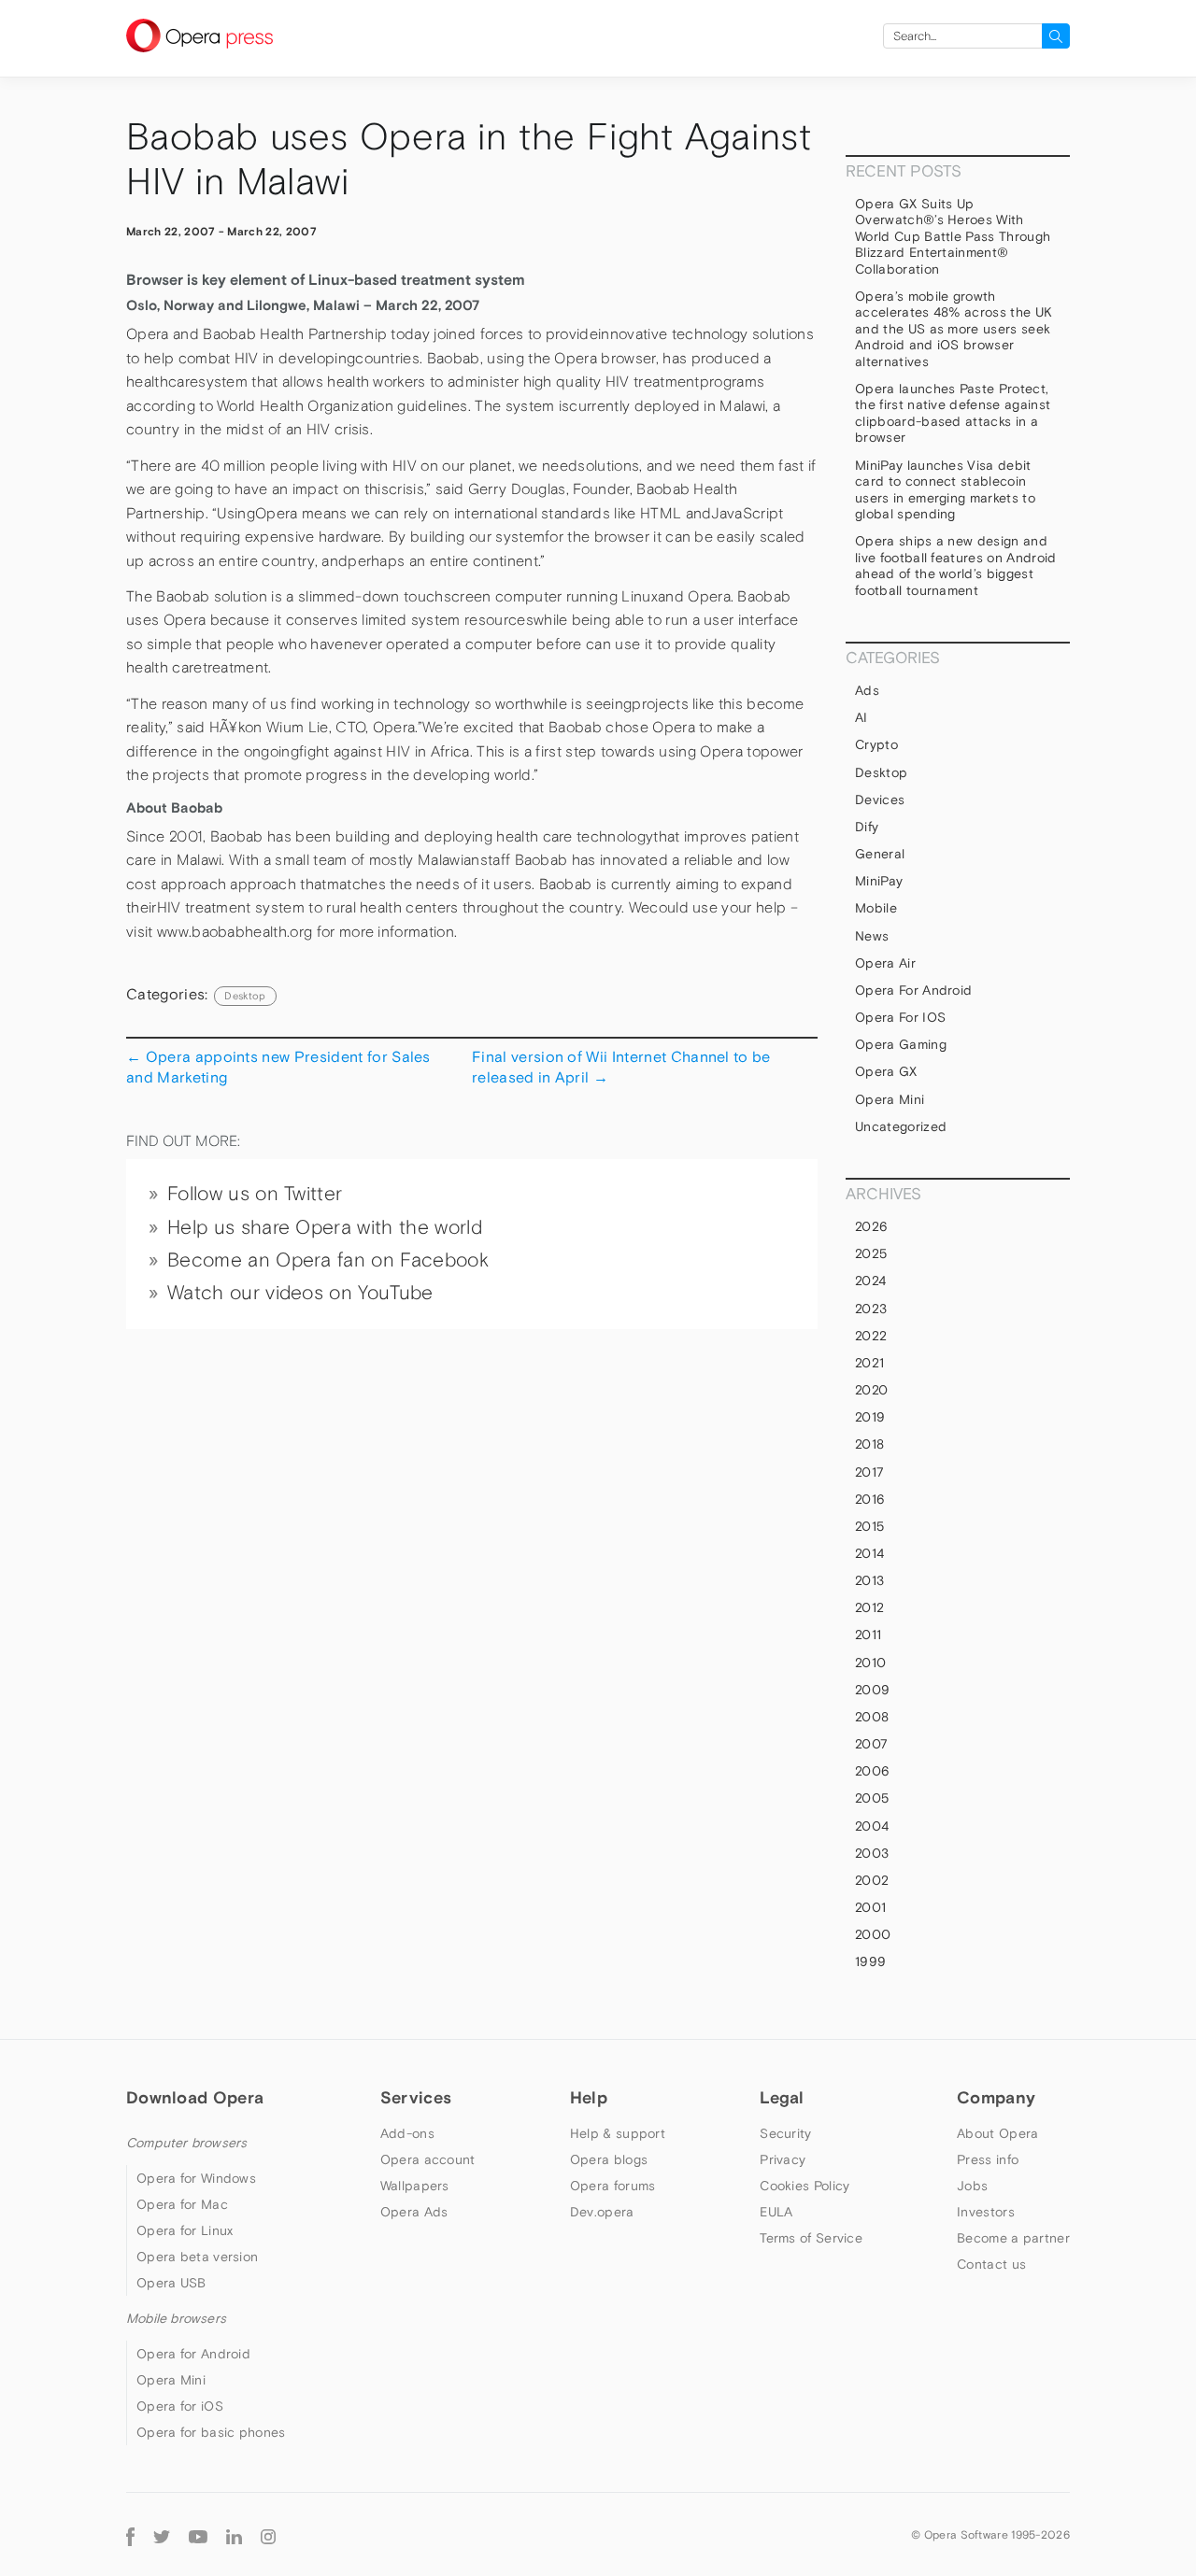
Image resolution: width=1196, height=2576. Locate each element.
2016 (870, 1499)
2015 (869, 1526)
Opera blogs (609, 2159)
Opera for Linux (185, 2230)
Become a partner (1013, 2238)
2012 (869, 1607)
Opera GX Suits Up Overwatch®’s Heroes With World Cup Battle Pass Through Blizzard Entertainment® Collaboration (953, 236)
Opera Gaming (901, 1044)
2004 (872, 1826)
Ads (867, 690)
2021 (869, 1363)
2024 (870, 1281)
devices (880, 800)
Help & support (618, 2133)
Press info (988, 2159)
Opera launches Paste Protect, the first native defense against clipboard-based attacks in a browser (953, 413)
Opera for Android (913, 990)
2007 (871, 1744)
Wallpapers (415, 2186)
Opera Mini (890, 1099)
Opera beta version (197, 2257)
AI (861, 717)
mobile (876, 908)
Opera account (428, 2159)
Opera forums (613, 2186)
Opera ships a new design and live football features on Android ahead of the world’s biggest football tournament (956, 566)
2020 (871, 1390)
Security (785, 2133)
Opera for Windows (196, 2178)
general (880, 854)
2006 (872, 1771)
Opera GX (886, 1071)
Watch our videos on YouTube (300, 1293)
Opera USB (171, 2283)
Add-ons (407, 2133)
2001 (870, 1907)
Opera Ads (414, 2212)
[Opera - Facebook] (130, 2534)
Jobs (972, 2186)
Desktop (245, 996)
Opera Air (885, 963)
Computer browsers (186, 2143)
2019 (870, 1417)
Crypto (876, 744)
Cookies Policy (804, 2186)
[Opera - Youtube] (198, 2534)
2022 (871, 1336)
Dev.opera (602, 2212)
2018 (869, 1444)
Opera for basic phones (211, 2432)
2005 (872, 1798)
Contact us (991, 2264)
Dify (867, 827)
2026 (871, 1226)
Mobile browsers (176, 2318)
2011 (868, 1635)
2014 (869, 1553)
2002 (872, 1880)
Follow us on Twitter (255, 1194)
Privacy (783, 2159)
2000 (873, 1934)
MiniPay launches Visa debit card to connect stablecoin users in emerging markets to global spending (945, 490)
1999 (870, 1961)
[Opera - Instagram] (268, 2534)
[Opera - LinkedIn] (234, 2534)
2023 (871, 1309)
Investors (986, 2212)
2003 (872, 1853)
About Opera (997, 2133)
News (872, 936)
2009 (872, 1690)
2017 (869, 1472)
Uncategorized (901, 1126)
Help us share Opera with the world (325, 1227)
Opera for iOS (900, 1017)
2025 (871, 1253)
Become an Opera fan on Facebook (328, 1260)
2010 (870, 1663)
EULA (776, 2212)
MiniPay (879, 881)
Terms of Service (811, 2238)
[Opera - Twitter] (162, 2534)
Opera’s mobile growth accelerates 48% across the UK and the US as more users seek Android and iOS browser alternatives (954, 329)
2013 (869, 1580)
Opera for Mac (182, 2204)
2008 (872, 1717)
